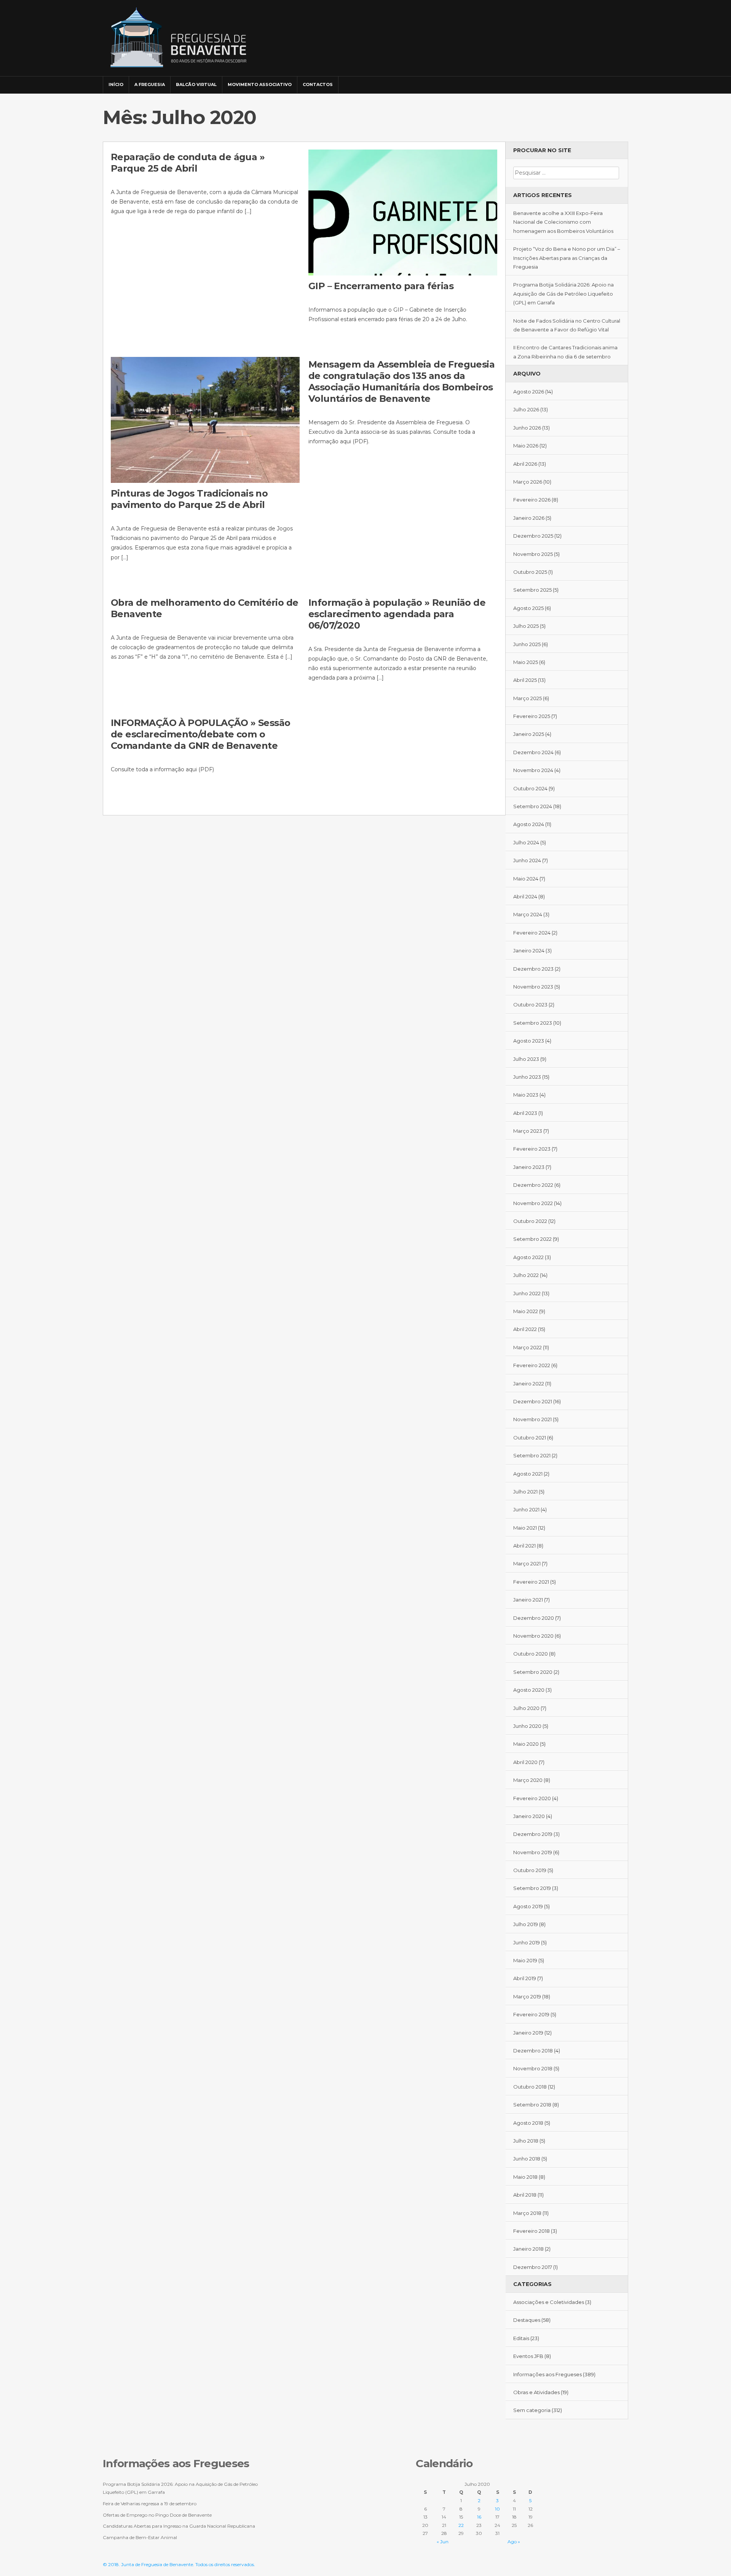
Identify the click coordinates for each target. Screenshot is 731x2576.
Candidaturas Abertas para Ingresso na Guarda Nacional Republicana (179, 2526)
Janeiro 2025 (529, 734)
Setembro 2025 (532, 590)
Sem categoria (532, 2410)
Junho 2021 (526, 1509)
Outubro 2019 (530, 1870)
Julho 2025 (526, 626)
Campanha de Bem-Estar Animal (140, 2537)
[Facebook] (600, 81)
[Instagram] (611, 81)
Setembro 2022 (532, 1239)
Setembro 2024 (533, 806)
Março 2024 (528, 914)
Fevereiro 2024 (532, 933)
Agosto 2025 (528, 608)
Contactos (318, 84)
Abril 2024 (525, 896)
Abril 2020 (525, 1762)
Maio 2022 (526, 1311)
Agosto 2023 (529, 1041)
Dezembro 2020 (534, 1618)
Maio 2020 (526, 1744)
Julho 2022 (526, 1275)
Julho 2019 (526, 1924)
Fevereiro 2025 (532, 716)
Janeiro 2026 (529, 518)
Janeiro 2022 (529, 1384)
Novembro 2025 (533, 554)
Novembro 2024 (533, 770)
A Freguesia (150, 84)
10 (497, 2509)
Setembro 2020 (533, 1672)
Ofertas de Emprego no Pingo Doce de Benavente (157, 2515)
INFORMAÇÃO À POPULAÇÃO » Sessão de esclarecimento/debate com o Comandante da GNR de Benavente (200, 734)
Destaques (527, 2320)
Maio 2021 (525, 1528)
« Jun (443, 2542)
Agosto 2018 (528, 2123)
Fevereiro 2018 (531, 2231)
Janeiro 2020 (529, 1816)
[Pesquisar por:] (566, 173)
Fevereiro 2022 (532, 1365)
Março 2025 (528, 698)
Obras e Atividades (536, 2392)
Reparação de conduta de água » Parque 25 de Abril (188, 163)
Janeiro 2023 (529, 1167)
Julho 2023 (526, 1059)
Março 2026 (528, 482)
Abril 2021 (524, 1546)
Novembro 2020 (533, 1636)
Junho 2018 (527, 2159)
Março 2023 (528, 1131)
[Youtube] (621, 81)
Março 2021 (527, 1563)
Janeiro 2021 (528, 1600)
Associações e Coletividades (549, 2302)
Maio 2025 (526, 662)
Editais (521, 2338)
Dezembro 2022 (533, 1185)
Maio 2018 (525, 2177)
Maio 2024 (526, 879)
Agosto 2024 (529, 824)
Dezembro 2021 (533, 1401)
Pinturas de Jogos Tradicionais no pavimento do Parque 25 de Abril (189, 499)
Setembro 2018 (532, 2105)
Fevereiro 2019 (531, 2014)
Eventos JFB (528, 2356)
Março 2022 (528, 1347)
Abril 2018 (525, 2195)
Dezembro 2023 (533, 969)
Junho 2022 (527, 1293)
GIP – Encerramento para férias (381, 286)
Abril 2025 (525, 680)
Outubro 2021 (530, 1438)
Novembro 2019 (533, 1852)
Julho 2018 (526, 2141)
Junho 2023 (527, 1077)
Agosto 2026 (529, 392)
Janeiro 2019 (528, 2033)
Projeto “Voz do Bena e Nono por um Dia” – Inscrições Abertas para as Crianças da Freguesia (567, 258)
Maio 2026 (526, 446)
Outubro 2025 (530, 572)
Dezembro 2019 (533, 1834)
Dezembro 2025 (533, 536)
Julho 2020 (526, 1708)
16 (479, 2517)
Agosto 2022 (528, 1257)
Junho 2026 (527, 428)
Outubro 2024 (530, 788)
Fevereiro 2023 (532, 1149)
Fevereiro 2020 (532, 1798)
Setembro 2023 (533, 1023)
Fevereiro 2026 (532, 500)
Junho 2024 (527, 860)
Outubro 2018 (530, 2087)
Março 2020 (528, 1780)
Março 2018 (527, 2213)
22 (461, 2525)
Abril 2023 (525, 1113)
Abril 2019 (525, 1978)
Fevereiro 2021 (531, 1582)
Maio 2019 (525, 1960)
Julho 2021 (525, 1492)
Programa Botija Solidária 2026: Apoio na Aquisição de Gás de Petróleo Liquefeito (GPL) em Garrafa (563, 294)
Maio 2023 (526, 1095)
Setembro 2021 (532, 1455)
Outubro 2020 (531, 1654)
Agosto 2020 (529, 1690)
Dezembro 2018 (533, 2051)
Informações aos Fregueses (547, 2374)
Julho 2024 (526, 842)
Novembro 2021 (532, 1419)
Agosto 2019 (528, 1906)
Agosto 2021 (528, 1474)
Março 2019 (527, 1996)
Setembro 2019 (532, 1888)
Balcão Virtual (196, 84)
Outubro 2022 (530, 1221)
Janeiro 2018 (528, 2249)
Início (116, 84)
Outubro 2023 (530, 1005)
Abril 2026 (525, 464)
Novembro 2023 (533, 987)
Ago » (514, 2542)
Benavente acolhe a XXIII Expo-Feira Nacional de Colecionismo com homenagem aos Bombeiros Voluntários (563, 222)
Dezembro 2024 (533, 752)
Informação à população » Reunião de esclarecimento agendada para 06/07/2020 (397, 614)
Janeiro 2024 (529, 950)
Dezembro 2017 (533, 2267)
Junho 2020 (527, 1726)
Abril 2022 (525, 1329)
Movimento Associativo (260, 84)
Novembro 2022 (533, 1203)
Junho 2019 (527, 1942)
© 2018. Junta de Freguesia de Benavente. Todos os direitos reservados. (179, 2564)
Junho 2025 (527, 644)
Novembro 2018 (533, 2068)
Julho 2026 (526, 409)
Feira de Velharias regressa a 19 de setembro (150, 2504)
